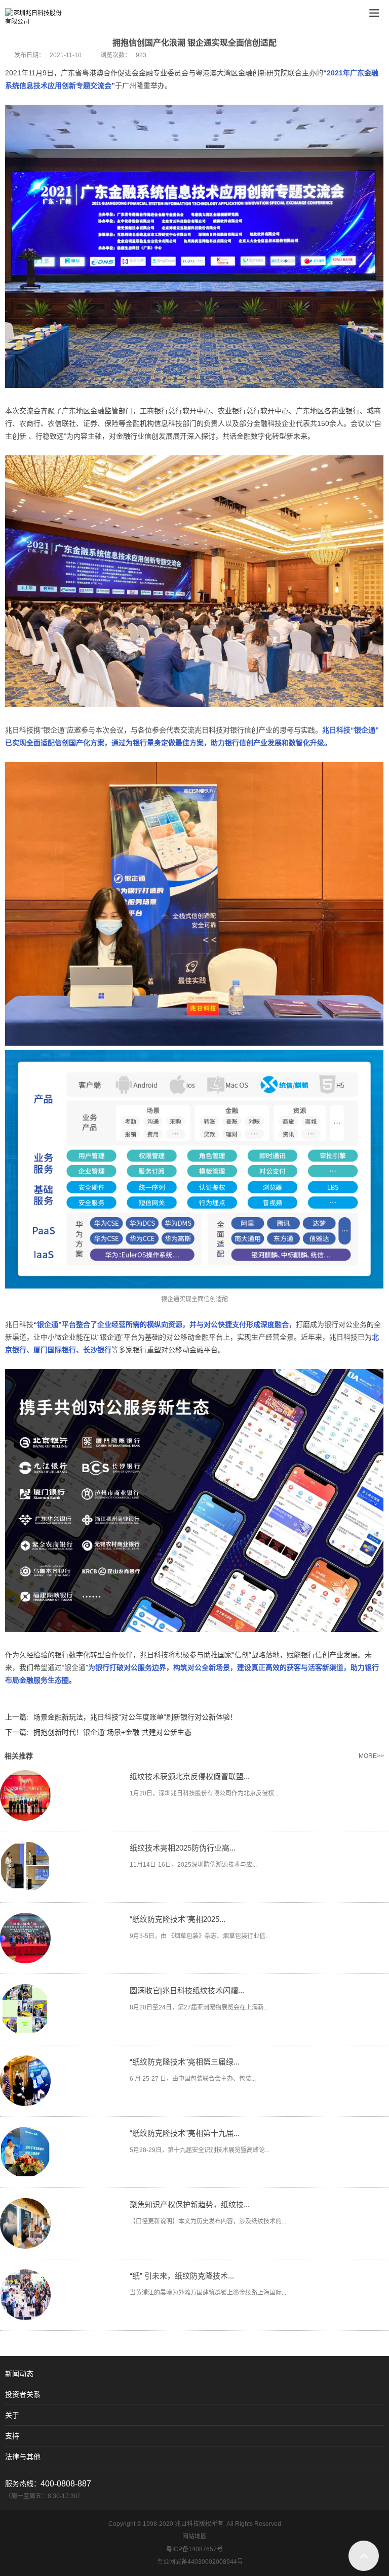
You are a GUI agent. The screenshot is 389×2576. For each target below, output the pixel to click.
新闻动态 (19, 2374)
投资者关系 (23, 2394)
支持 (12, 2436)
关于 (12, 2415)
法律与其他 (23, 2457)
